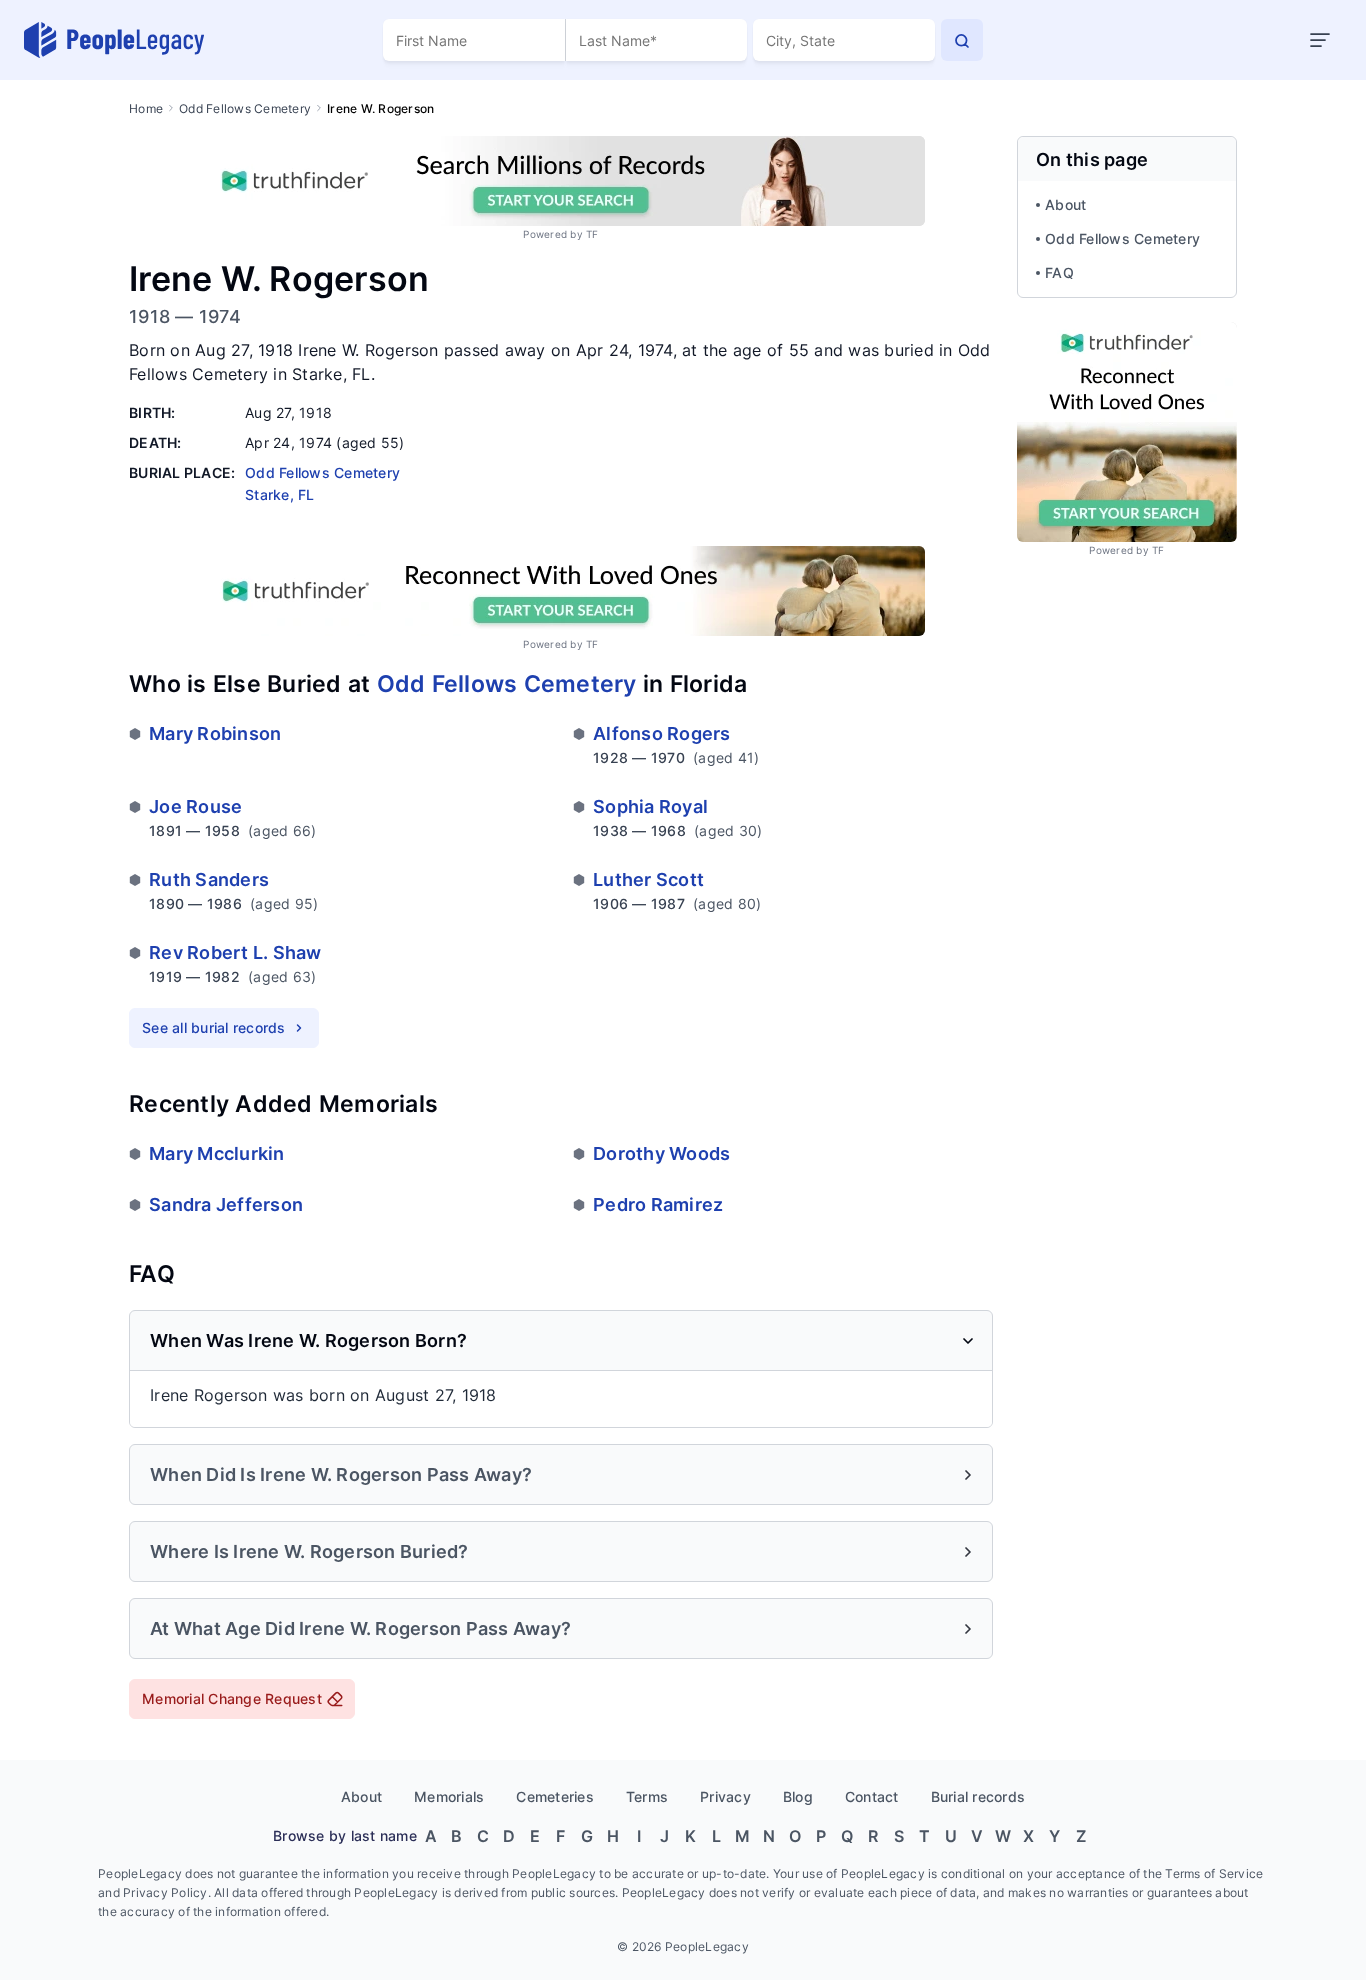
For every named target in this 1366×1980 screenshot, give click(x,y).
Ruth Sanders (209, 879)
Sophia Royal (650, 806)
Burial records (978, 1796)
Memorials (449, 1796)
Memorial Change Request (232, 1698)
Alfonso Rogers (662, 733)
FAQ (1059, 272)
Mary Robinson (215, 733)
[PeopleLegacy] (115, 40)
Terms (647, 1796)
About (1065, 204)
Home (146, 108)
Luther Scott (648, 879)
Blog (798, 1796)
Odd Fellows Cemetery (245, 108)
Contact (872, 1796)
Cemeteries (555, 1796)
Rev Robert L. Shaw (235, 952)
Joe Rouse (195, 806)
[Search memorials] (962, 40)
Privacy (725, 1796)
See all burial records (214, 1027)
